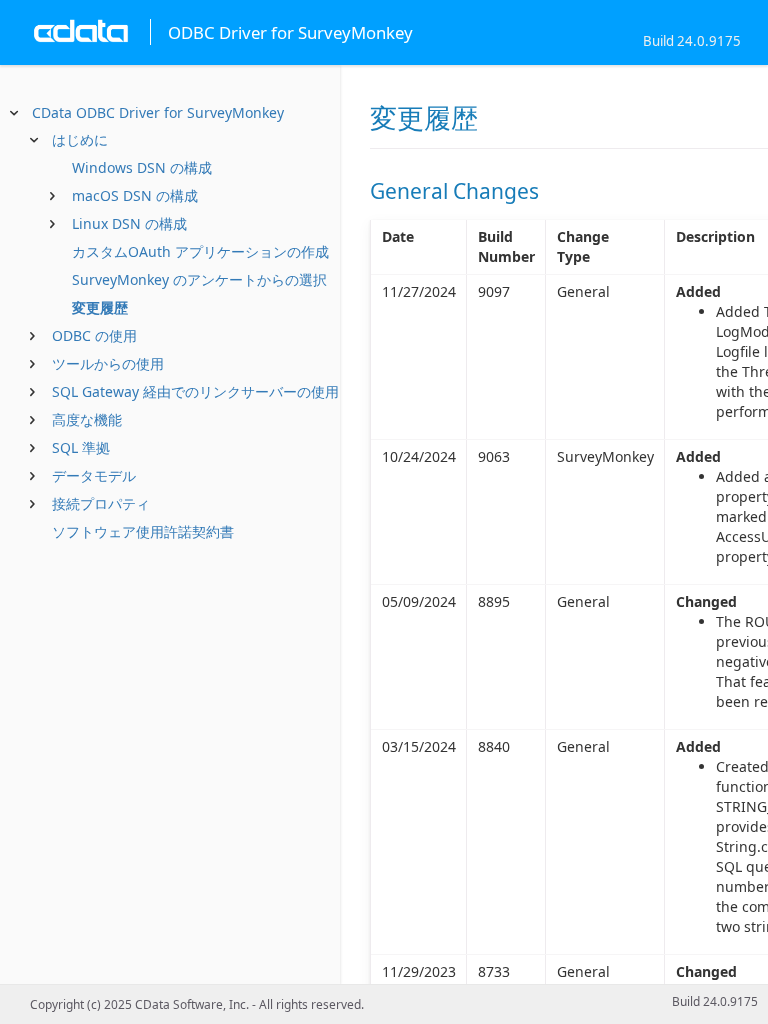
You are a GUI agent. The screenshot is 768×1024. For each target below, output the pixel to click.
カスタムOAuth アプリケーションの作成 (200, 251)
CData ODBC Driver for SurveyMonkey (158, 112)
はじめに (80, 139)
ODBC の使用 (94, 335)
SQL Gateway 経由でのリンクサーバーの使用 (195, 391)
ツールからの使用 (108, 363)
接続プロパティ (101, 503)
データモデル (94, 475)
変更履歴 (100, 307)
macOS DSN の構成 (135, 195)
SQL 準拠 (81, 447)
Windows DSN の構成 (142, 167)
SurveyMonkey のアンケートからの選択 (199, 279)
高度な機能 (87, 419)
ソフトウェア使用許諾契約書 (143, 531)
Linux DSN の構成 (129, 223)
